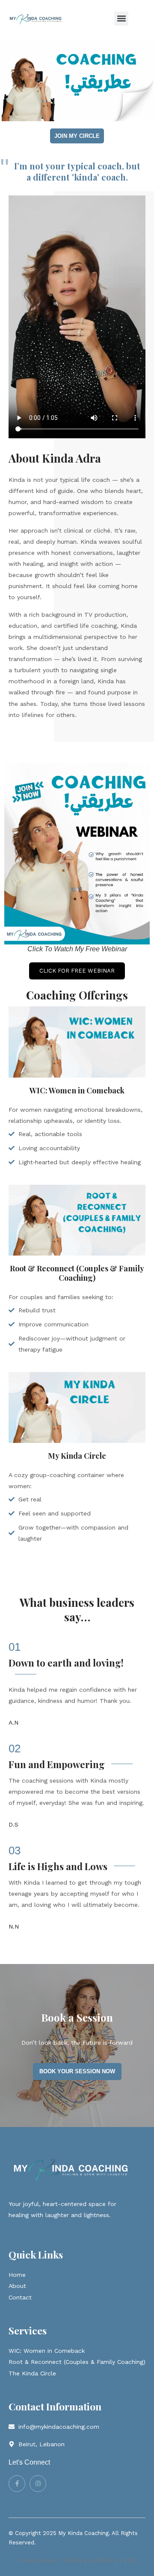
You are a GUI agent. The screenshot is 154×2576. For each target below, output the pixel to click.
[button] (121, 19)
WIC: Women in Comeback (77, 1090)
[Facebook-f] (17, 2484)
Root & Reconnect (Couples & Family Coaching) (77, 1273)
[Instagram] (38, 2484)
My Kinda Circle (77, 1456)
